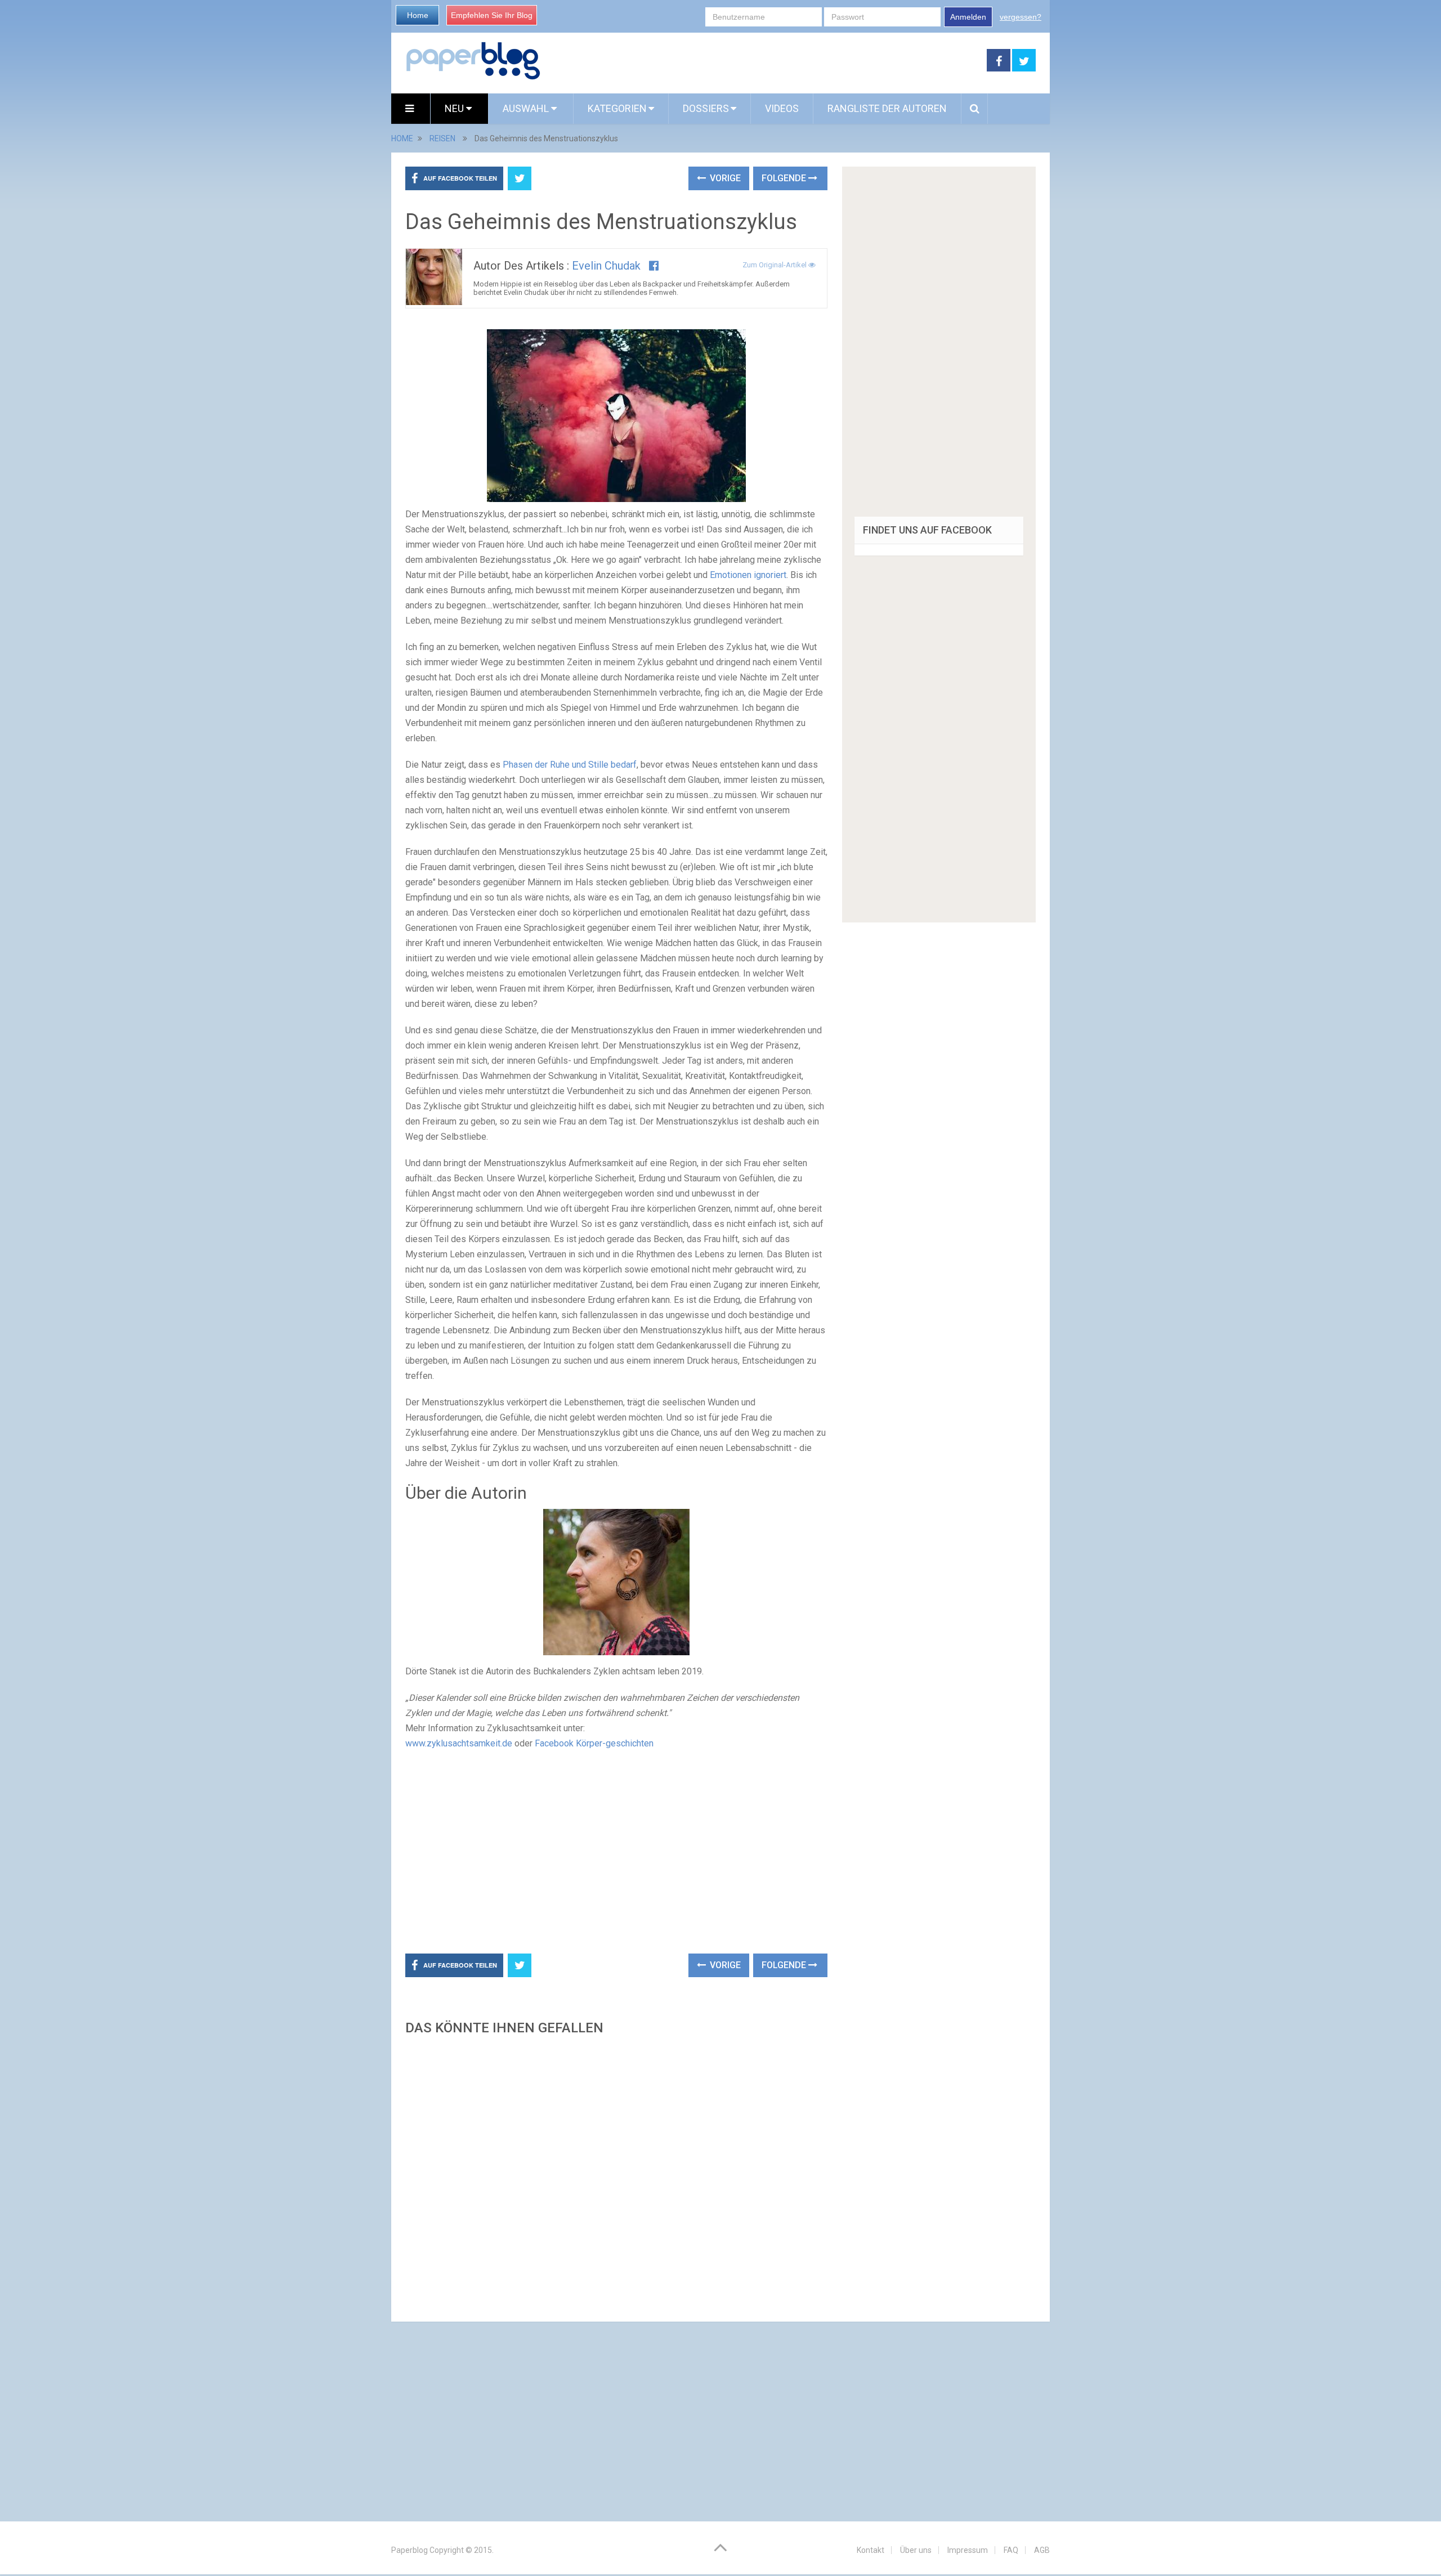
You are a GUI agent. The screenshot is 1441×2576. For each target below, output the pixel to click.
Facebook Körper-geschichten (594, 1743)
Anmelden (968, 17)
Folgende (785, 178)
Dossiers (706, 108)
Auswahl (527, 108)
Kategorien (617, 108)
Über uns (916, 2550)
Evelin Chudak (606, 266)
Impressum (968, 2550)
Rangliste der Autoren (887, 108)
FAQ (1011, 2550)
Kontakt (871, 2550)
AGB (1042, 2550)
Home (418, 15)
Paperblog (410, 2550)
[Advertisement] (764, 61)
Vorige (724, 178)
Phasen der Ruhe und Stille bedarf (570, 765)
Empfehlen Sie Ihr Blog (492, 15)
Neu (455, 108)
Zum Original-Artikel (775, 265)
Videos (782, 108)
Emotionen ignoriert (748, 575)
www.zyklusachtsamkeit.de (459, 1743)
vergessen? (1021, 17)
